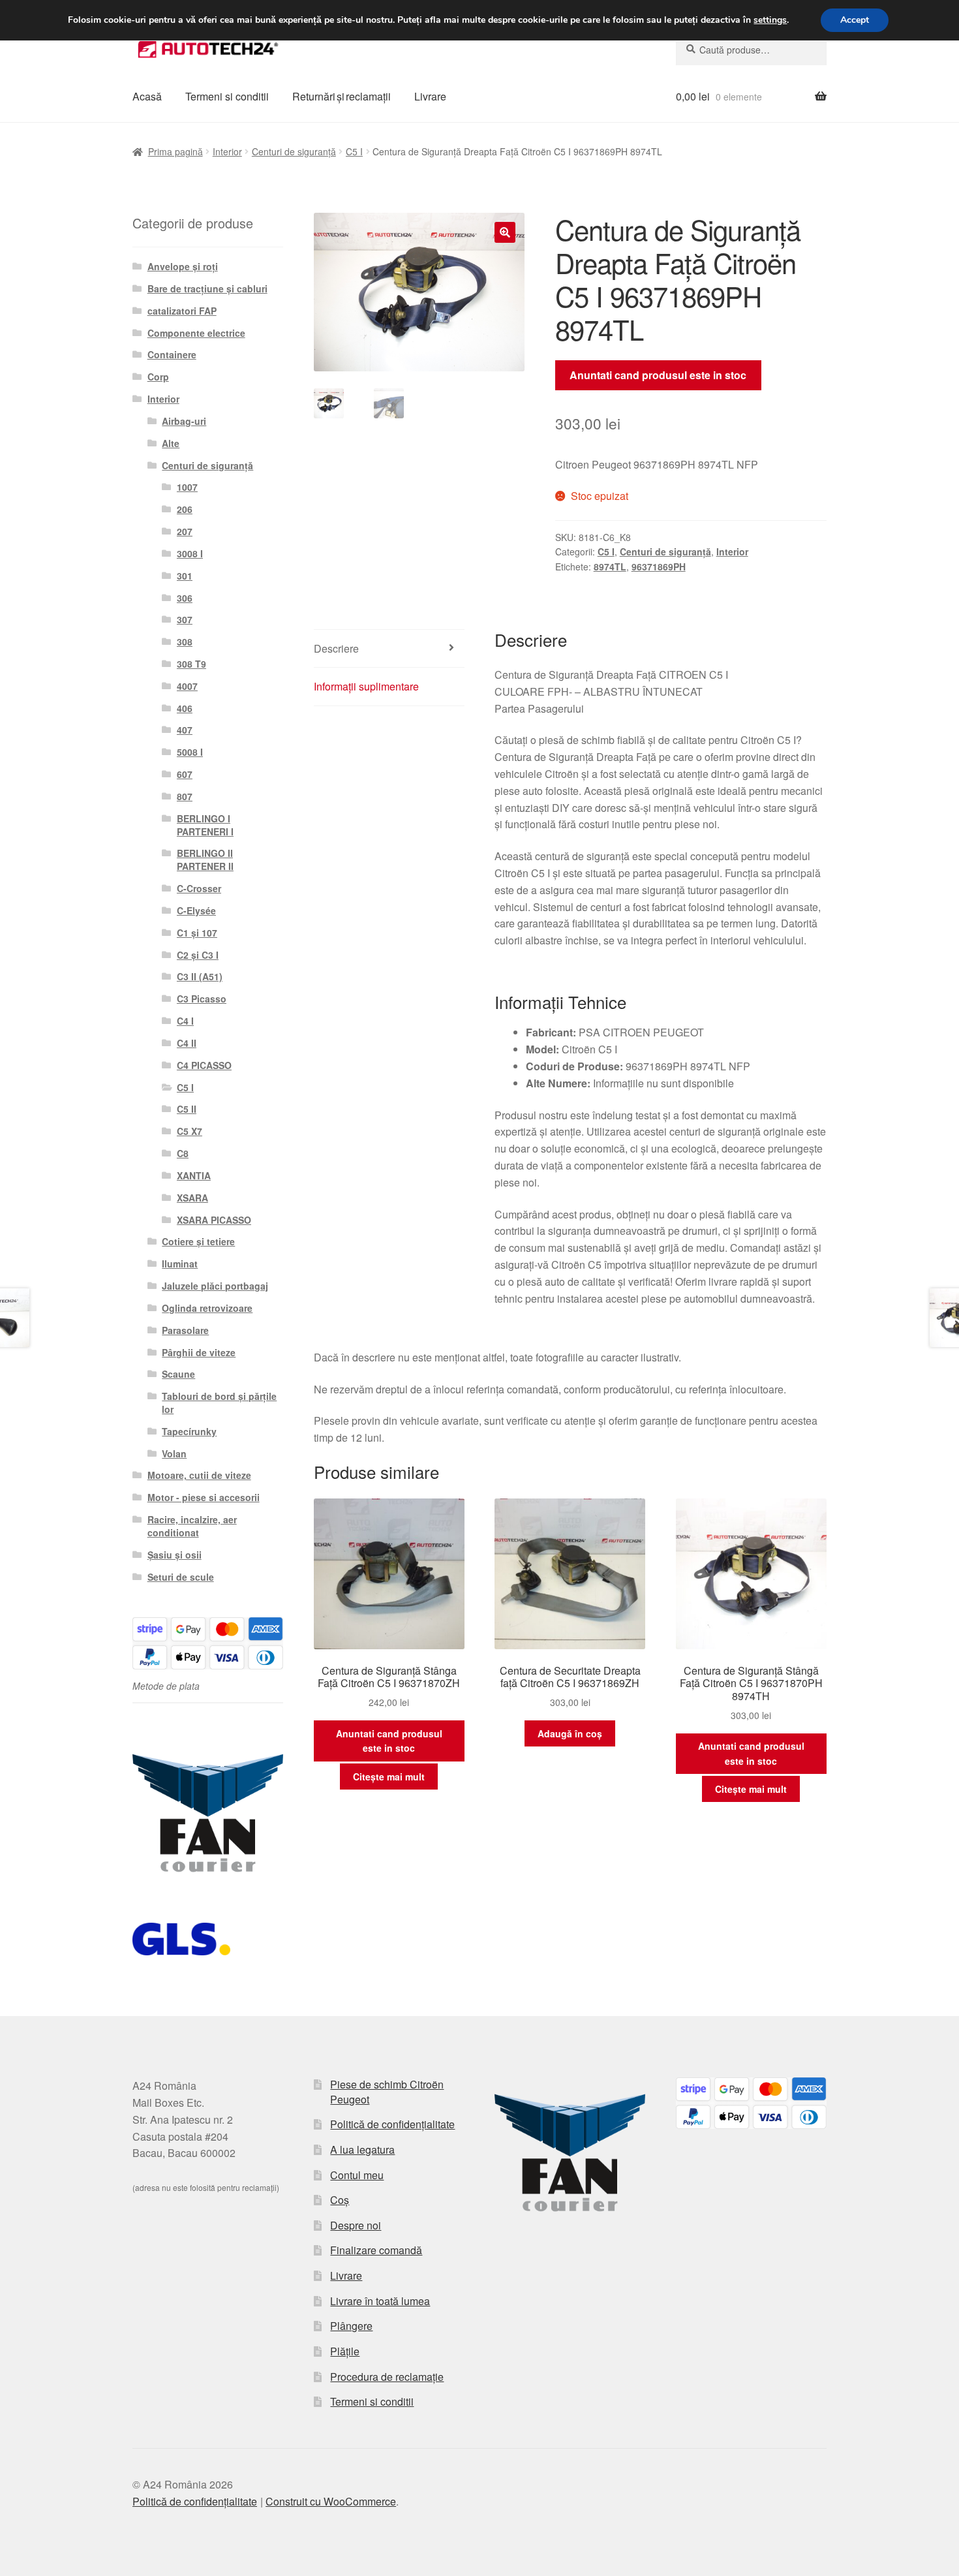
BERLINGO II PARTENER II (205, 860)
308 (185, 642)
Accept (855, 20)
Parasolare (185, 1330)
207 (185, 531)
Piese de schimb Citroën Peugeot (387, 2092)
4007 (187, 686)
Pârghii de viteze (199, 1352)
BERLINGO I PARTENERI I (205, 825)
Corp (158, 377)
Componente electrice (196, 333)
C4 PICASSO (204, 1065)
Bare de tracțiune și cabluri (207, 288)
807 (185, 796)
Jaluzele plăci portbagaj (215, 1286)
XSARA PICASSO (214, 1220)
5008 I (190, 752)
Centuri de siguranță (294, 151)
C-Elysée (196, 910)
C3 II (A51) (200, 976)
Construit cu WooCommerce (331, 2501)
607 (185, 774)
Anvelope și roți (183, 266)
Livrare (430, 96)
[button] (505, 232)
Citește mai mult (389, 1777)
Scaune (178, 1374)
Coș (340, 2200)
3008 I (190, 553)
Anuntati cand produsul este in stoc (658, 375)
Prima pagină (175, 151)
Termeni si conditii (227, 96)
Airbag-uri (184, 421)
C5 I (354, 151)
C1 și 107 (197, 933)
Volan (174, 1453)
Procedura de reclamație (387, 2377)
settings (770, 20)
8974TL (610, 566)
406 (185, 708)
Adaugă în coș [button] (570, 1733)
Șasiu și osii (175, 1555)
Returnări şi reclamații (342, 96)
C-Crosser (199, 888)
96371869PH (659, 566)
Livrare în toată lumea (380, 2301)
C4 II (187, 1043)
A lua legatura (362, 2149)
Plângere (351, 2326)
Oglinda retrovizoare (207, 1308)
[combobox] (751, 50)
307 (185, 619)
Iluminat (180, 1264)
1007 (187, 487)
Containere (172, 354)
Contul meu (357, 2175)
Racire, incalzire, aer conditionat (192, 1526)
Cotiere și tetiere (198, 1241)
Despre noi (356, 2225)
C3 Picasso (202, 999)
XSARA (192, 1198)
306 (185, 598)
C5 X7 (190, 1131)
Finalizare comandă (376, 2250)
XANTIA (194, 1175)
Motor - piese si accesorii (204, 1497)
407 (185, 730)
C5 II (187, 1109)
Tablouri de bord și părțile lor (219, 1403)
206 (185, 509)
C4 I (185, 1021)
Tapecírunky (189, 1431)
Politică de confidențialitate (392, 2124)
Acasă (147, 96)
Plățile (345, 2351)
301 (185, 576)
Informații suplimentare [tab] (366, 686)
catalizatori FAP (182, 311)
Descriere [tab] (336, 648)
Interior (227, 151)
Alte (171, 443)
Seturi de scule (181, 1577)
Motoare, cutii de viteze (199, 1475)
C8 (183, 1153)
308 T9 (191, 664)
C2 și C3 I (198, 955)
